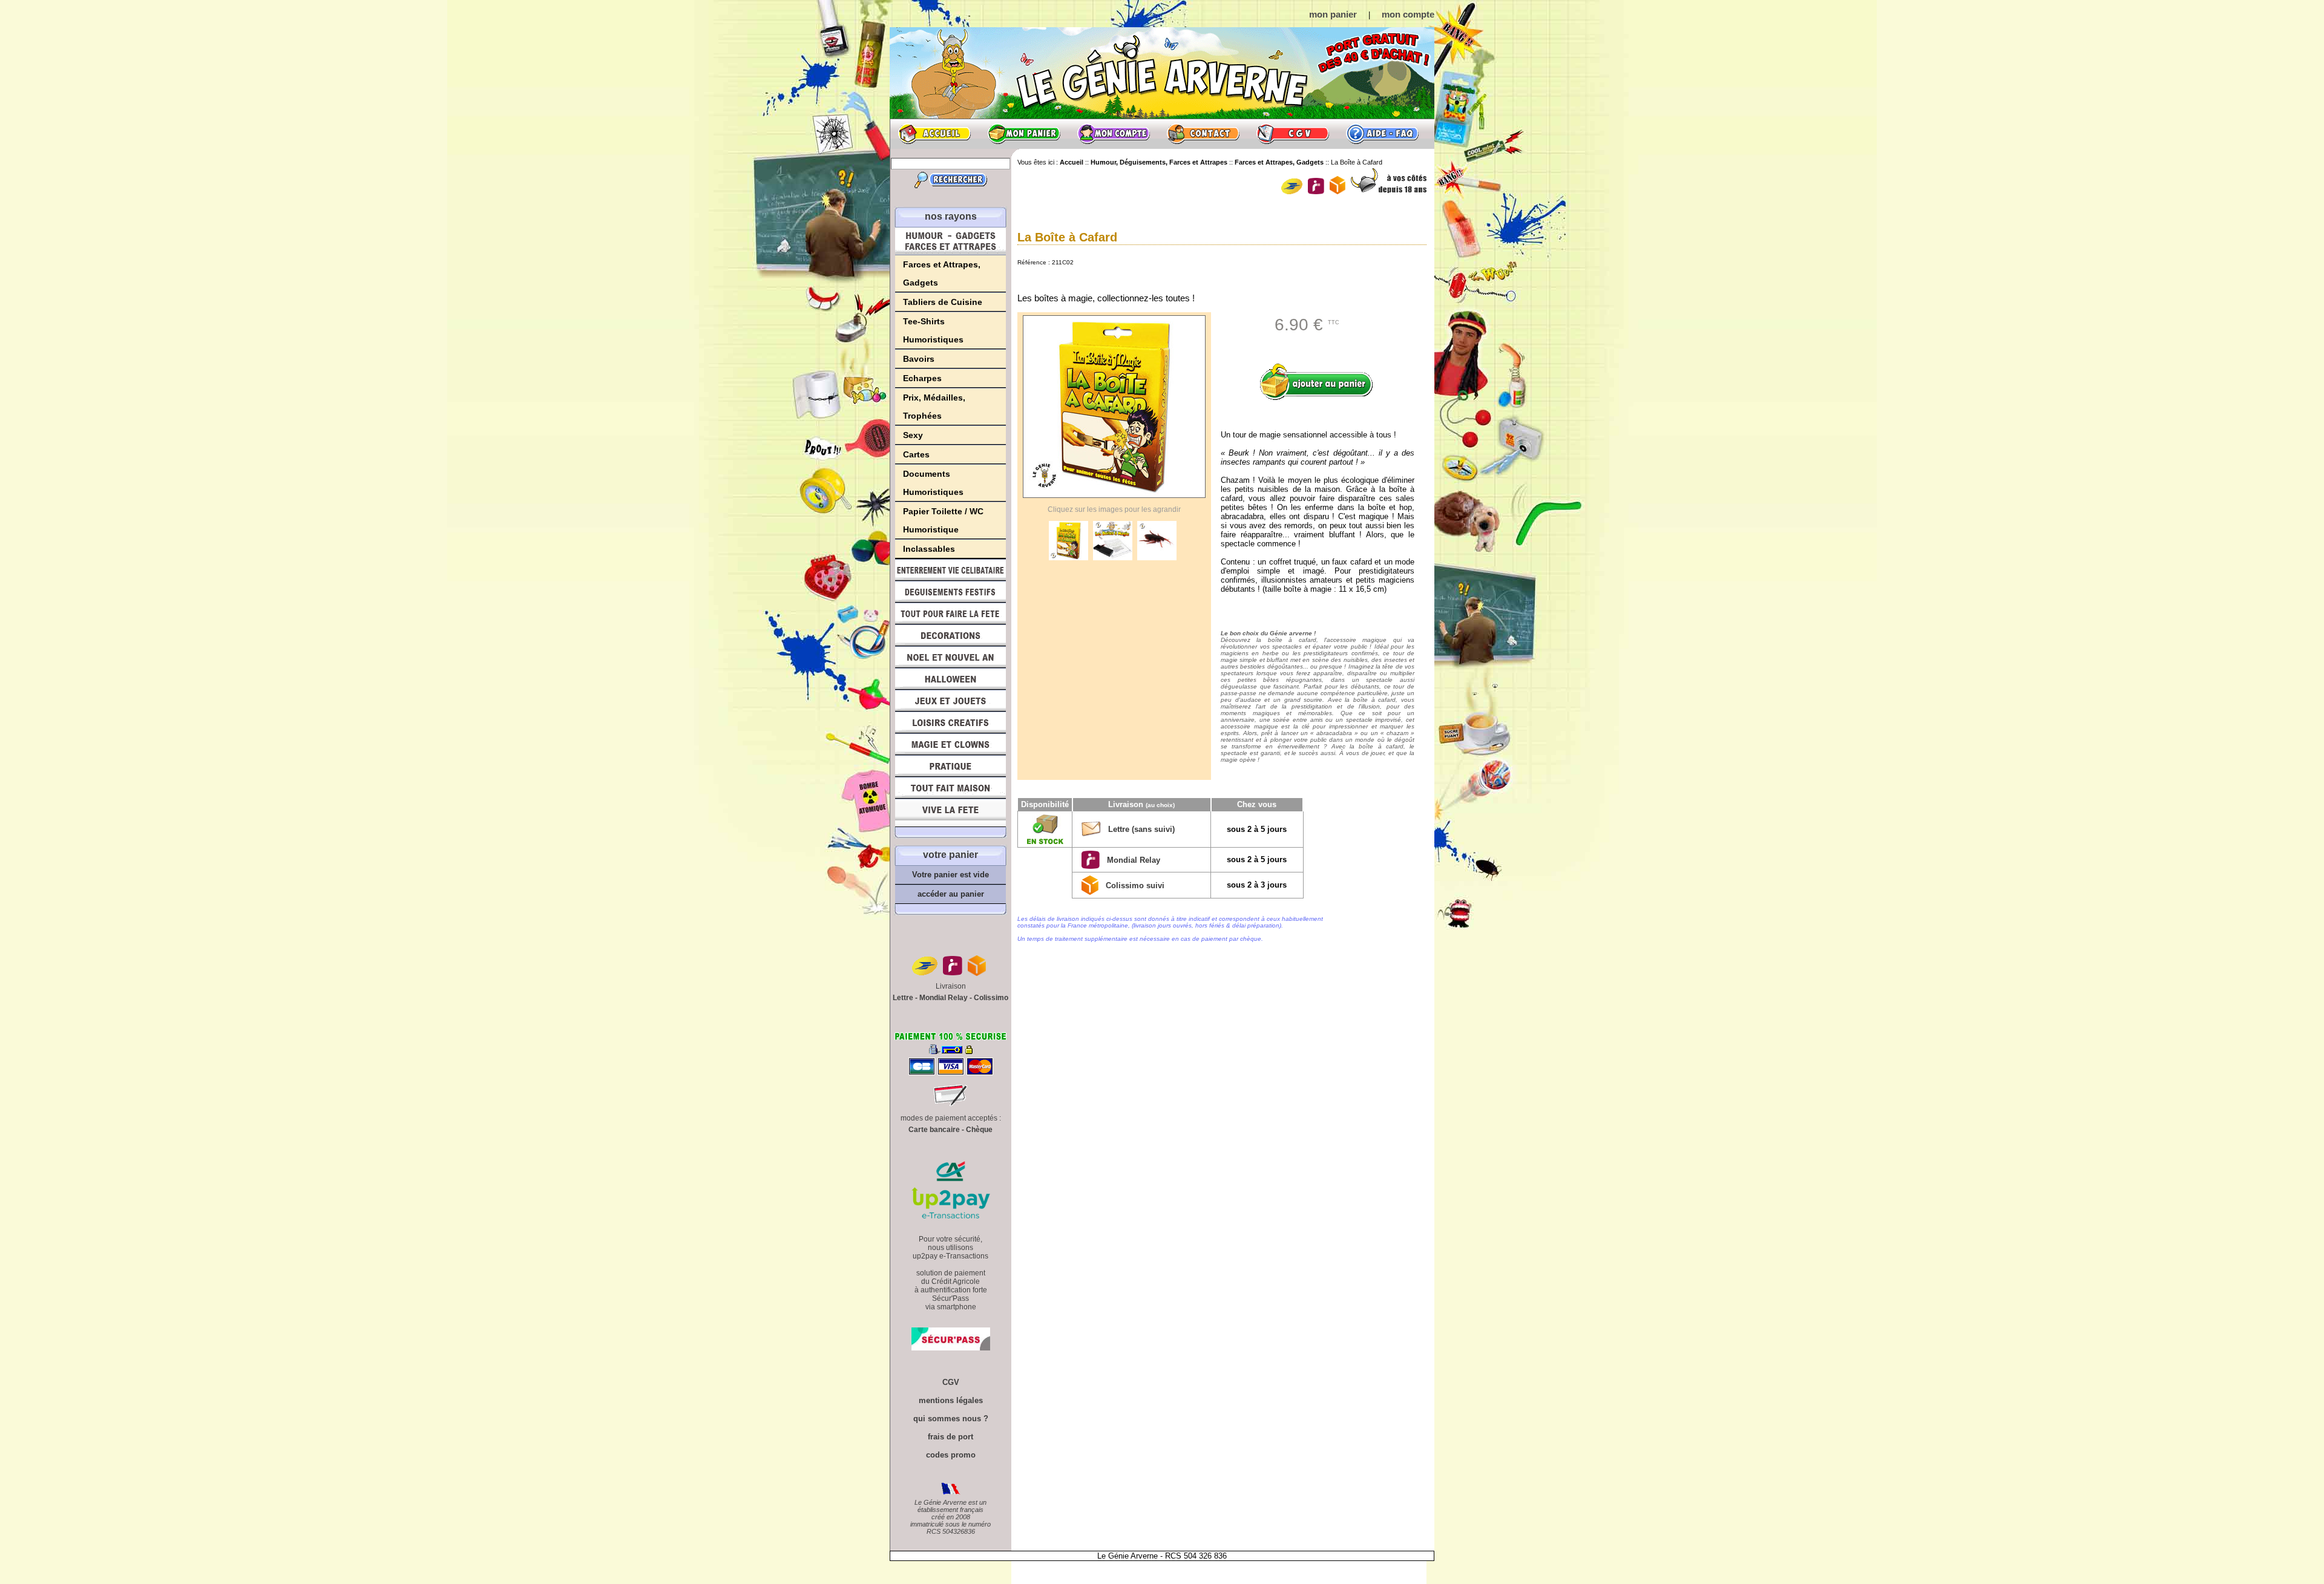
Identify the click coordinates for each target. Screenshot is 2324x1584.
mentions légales (951, 1400)
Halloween (950, 679)
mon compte (1408, 14)
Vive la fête (950, 813)
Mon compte (1114, 134)
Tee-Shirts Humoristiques (933, 330)
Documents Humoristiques (933, 483)
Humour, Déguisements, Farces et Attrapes (950, 241)
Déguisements (950, 592)
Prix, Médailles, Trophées (934, 407)
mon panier (1333, 14)
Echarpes (922, 378)
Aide (1382, 134)
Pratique (950, 766)
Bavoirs (919, 359)
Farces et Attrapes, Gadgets (942, 273)
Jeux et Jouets (950, 701)
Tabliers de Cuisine (943, 302)
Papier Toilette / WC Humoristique (943, 520)
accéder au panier (951, 894)
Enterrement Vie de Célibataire (950, 570)
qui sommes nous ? (951, 1419)
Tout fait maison (950, 788)
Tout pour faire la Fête (950, 614)
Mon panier (1024, 134)
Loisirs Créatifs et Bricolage (950, 722)
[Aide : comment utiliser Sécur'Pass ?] (951, 1348)
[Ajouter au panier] (1321, 382)
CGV (1293, 134)
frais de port (950, 1437)
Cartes (916, 454)
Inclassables (929, 549)
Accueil (934, 134)
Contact (1203, 134)
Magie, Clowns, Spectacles (950, 744)
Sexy (913, 435)
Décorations (950, 635)
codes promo (951, 1455)
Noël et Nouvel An (950, 657)
